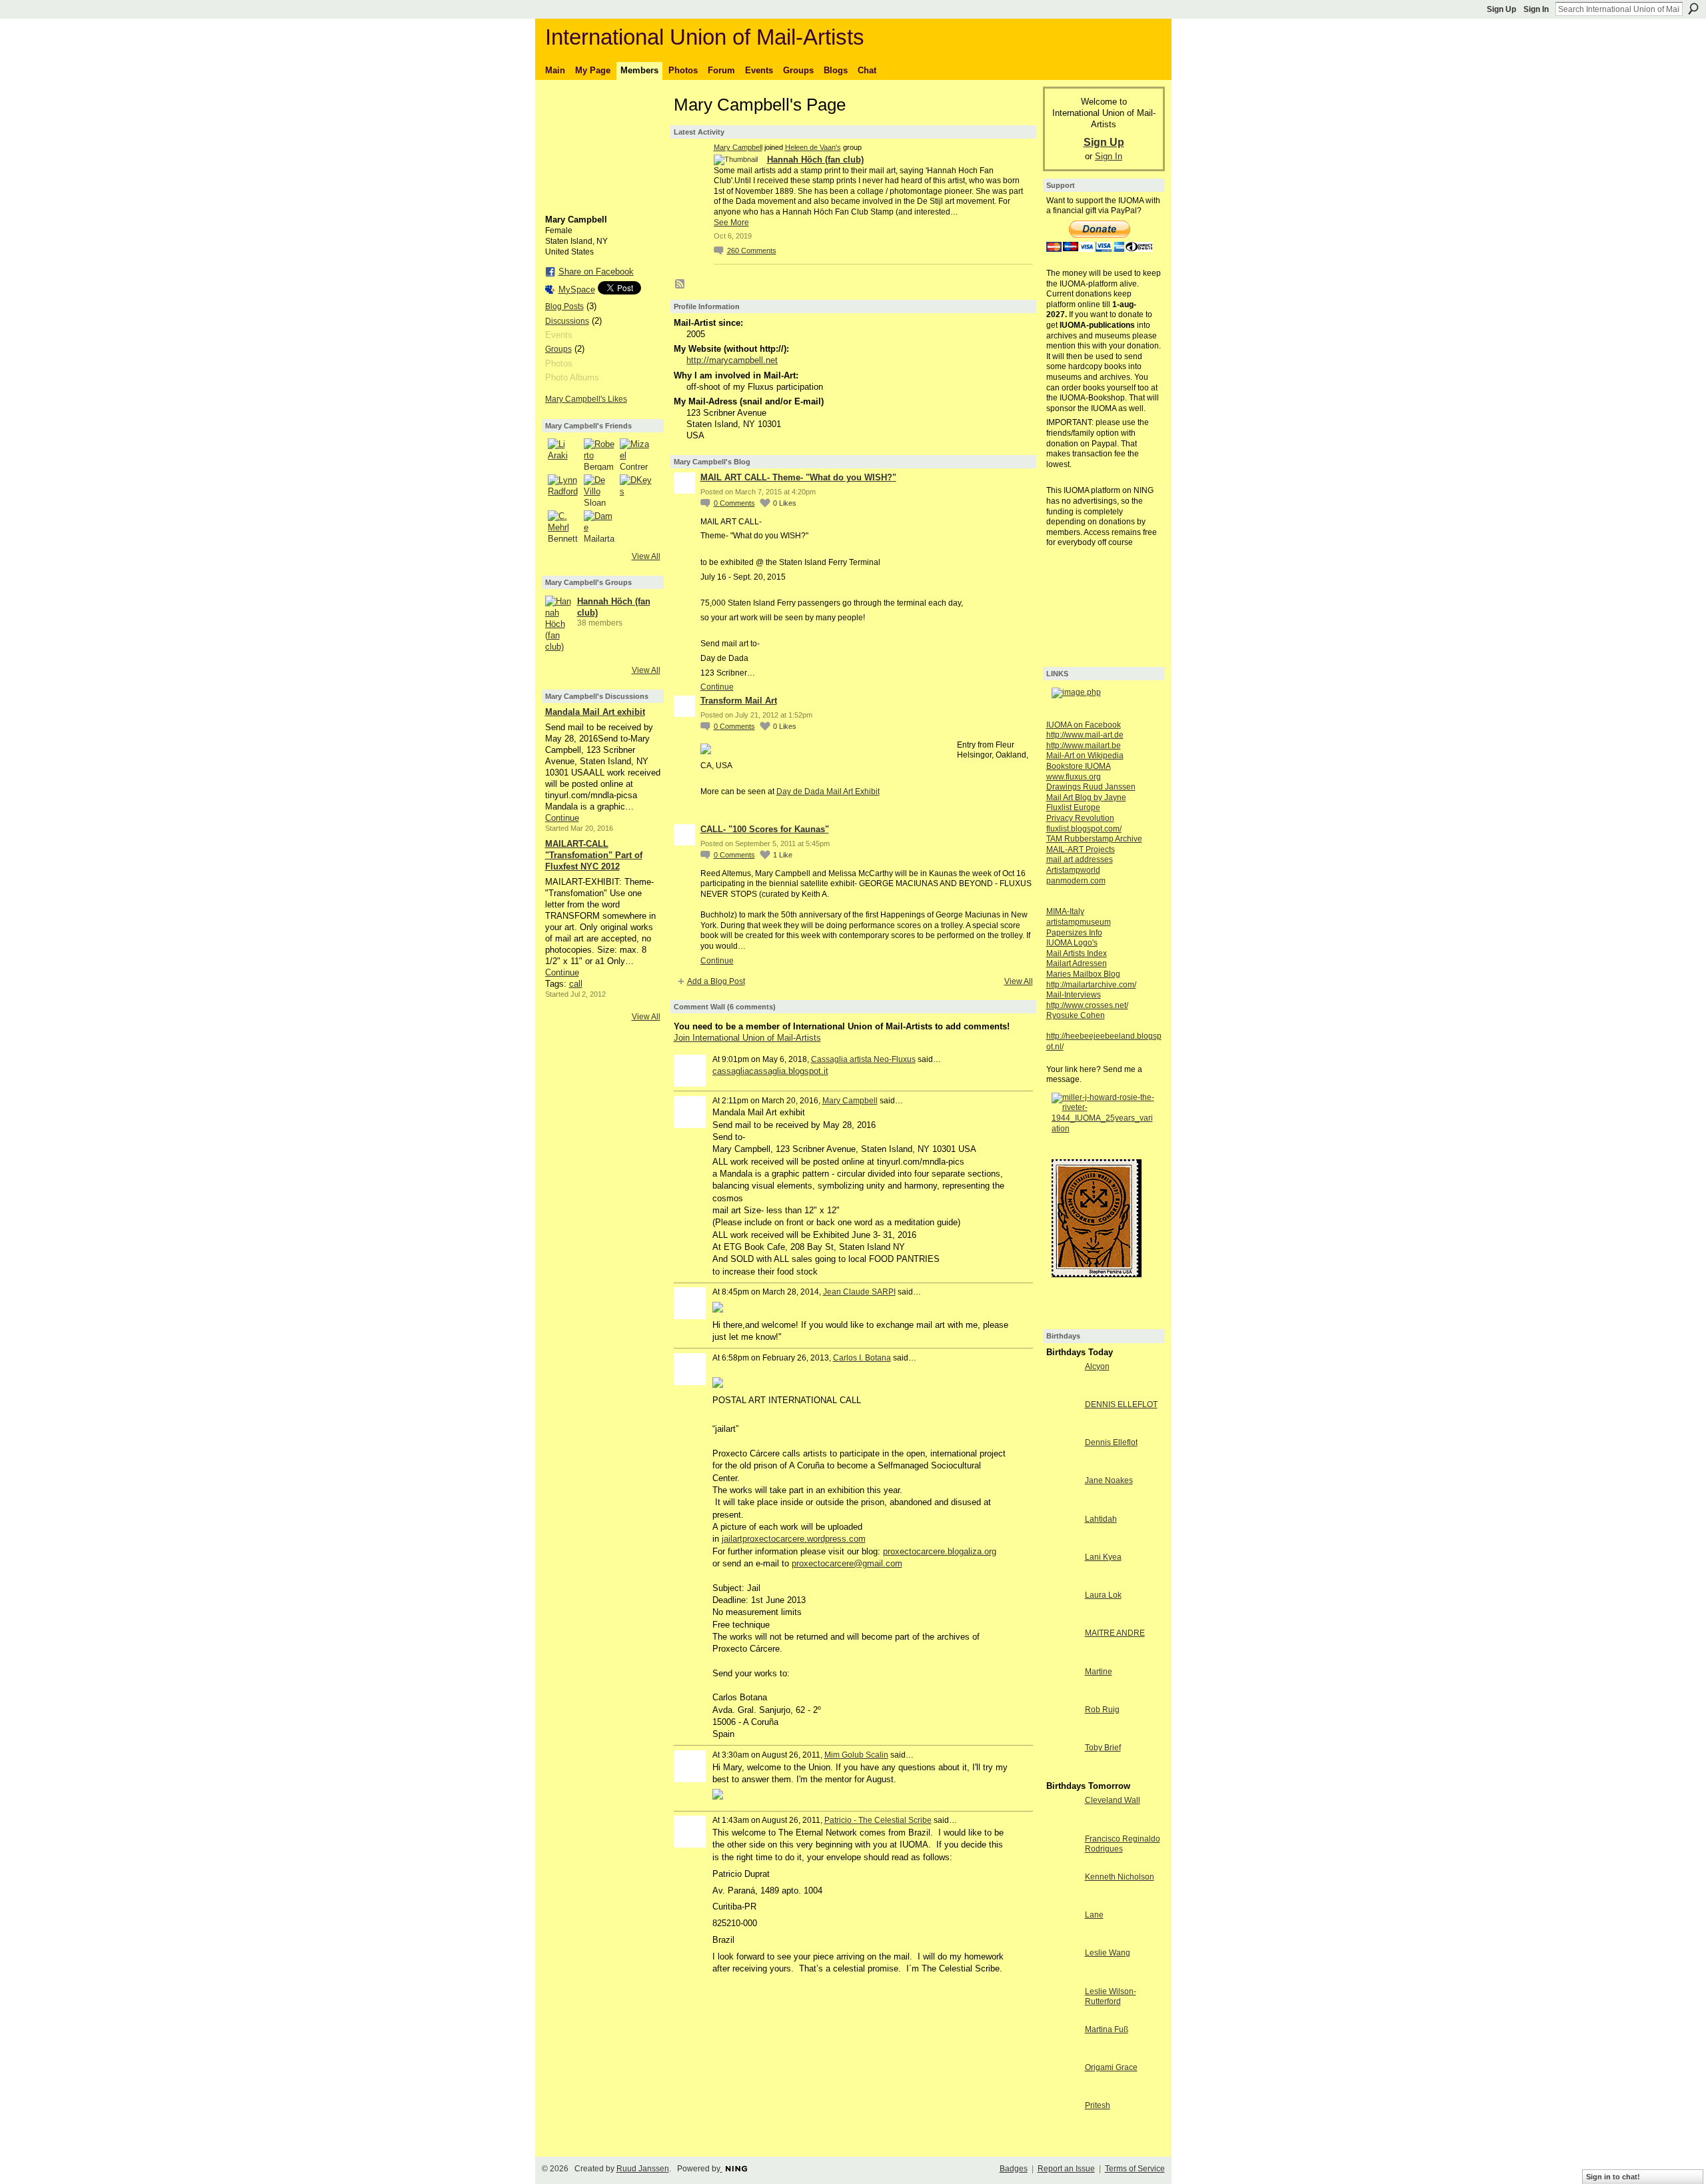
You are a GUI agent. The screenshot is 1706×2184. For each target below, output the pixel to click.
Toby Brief (1103, 1748)
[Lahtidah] (1062, 1543)
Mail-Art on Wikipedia (1085, 756)
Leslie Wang (1108, 1953)
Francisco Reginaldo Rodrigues (1123, 1844)
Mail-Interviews (1074, 995)
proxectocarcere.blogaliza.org (940, 1551)
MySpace (577, 289)
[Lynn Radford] (564, 490)
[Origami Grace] (1062, 2092)
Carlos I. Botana (862, 1358)
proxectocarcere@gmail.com (847, 1563)
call (576, 984)
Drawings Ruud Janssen (1091, 787)
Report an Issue (1066, 2169)
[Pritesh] (1062, 2130)
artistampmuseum (1079, 922)
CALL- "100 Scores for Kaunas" (765, 829)
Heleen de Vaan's (813, 147)
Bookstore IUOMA (1079, 766)
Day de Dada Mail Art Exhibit (828, 792)
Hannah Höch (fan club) (815, 160)
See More (731, 223)
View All (646, 556)
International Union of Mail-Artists (705, 37)
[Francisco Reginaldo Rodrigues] (1062, 1863)
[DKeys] (636, 490)
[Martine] (1062, 1696)
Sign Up (1501, 9)
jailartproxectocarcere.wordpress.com (794, 1539)
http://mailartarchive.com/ (1091, 985)
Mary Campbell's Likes (586, 399)
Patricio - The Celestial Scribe (878, 1820)
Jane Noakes (1109, 1480)
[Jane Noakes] (1062, 1505)
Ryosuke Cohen (1076, 1015)
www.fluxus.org (1074, 777)
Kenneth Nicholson (1120, 1877)
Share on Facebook (596, 272)
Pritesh (1098, 2105)
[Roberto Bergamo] (600, 454)
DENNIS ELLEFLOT (1121, 1404)
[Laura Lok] (1062, 1619)
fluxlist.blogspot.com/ (1084, 829)
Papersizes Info (1074, 933)
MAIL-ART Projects (1081, 849)
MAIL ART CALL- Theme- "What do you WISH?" (798, 477)
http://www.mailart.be (1084, 746)
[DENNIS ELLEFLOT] (1062, 1429)
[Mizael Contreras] (636, 454)
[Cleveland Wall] (1062, 1825)
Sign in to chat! (1613, 2177)
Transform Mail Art (739, 701)
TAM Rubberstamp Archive (1094, 839)
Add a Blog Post (716, 981)
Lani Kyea (1103, 1557)
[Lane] (1062, 1939)
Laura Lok (1103, 1595)
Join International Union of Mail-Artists (747, 1038)
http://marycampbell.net (732, 360)
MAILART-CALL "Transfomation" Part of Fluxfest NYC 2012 (594, 855)
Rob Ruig (1102, 1710)
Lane (1094, 1915)
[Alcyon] (1062, 1391)
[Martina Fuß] (1062, 2054)
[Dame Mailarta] (600, 526)
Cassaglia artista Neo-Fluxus (863, 1059)
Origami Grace (1111, 2067)
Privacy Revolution (1080, 818)
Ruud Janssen (643, 2169)
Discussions (567, 321)
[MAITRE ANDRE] (1062, 1657)
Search (1693, 9)
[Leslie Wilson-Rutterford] (1062, 2016)
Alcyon (1097, 1366)
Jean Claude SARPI (859, 1292)
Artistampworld (1073, 870)
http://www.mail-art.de (1085, 735)
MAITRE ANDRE (1115, 1633)
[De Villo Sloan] (600, 490)
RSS (680, 284)
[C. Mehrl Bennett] (564, 526)
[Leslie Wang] (1062, 1977)
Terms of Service (1135, 2169)
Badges (1014, 2169)
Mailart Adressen (1077, 963)
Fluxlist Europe (1073, 808)
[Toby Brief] (1062, 1772)
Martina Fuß (1107, 2029)
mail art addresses (1080, 859)
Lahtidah (1101, 1519)
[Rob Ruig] (1062, 1734)
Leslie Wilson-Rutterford (1111, 1997)
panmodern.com (1076, 881)
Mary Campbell (738, 147)
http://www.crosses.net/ (1087, 1005)
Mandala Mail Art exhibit (595, 712)
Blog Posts (564, 306)
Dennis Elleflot (1111, 1442)
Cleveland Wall (1113, 1800)
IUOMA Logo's (1072, 943)
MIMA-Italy (1065, 911)
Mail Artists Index (1077, 953)
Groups (558, 349)
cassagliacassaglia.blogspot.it (770, 1071)
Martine (1099, 1672)
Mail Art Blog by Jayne (1086, 798)
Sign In (1536, 9)
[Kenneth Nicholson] (1062, 1901)
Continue (562, 818)
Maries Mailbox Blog (1083, 974)
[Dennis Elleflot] (1062, 1467)
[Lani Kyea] (1062, 1581)
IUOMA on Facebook (1084, 725)
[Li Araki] (564, 454)
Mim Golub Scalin (856, 1755)
